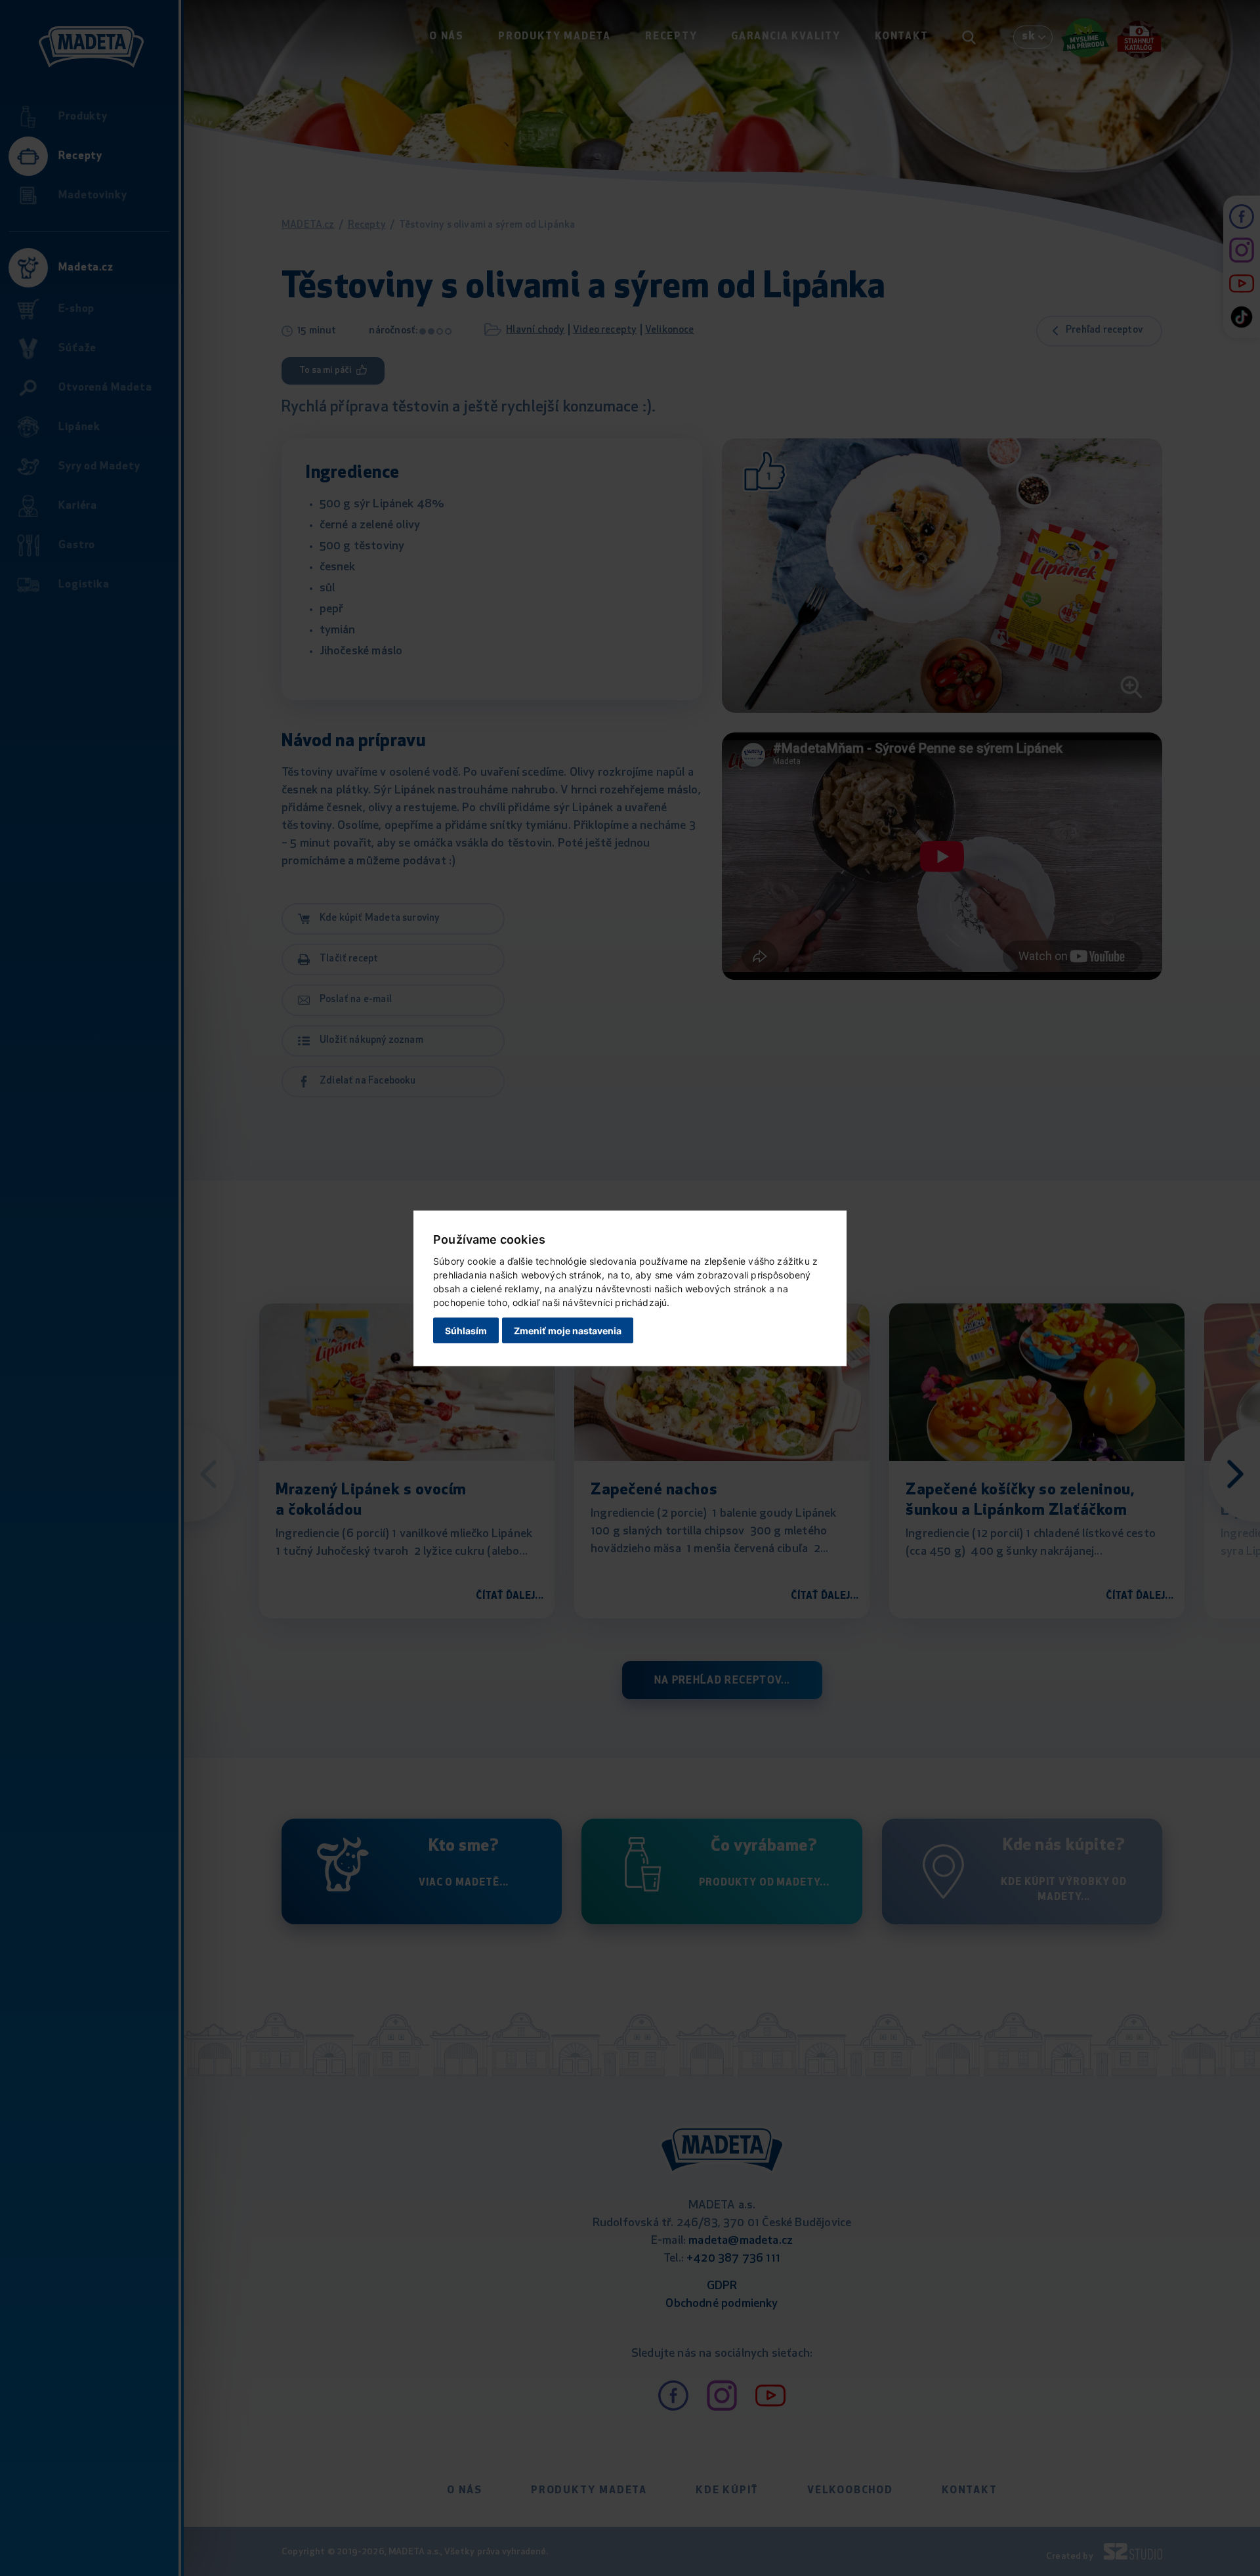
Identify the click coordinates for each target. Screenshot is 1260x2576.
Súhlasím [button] (466, 1331)
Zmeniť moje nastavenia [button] (568, 1331)
